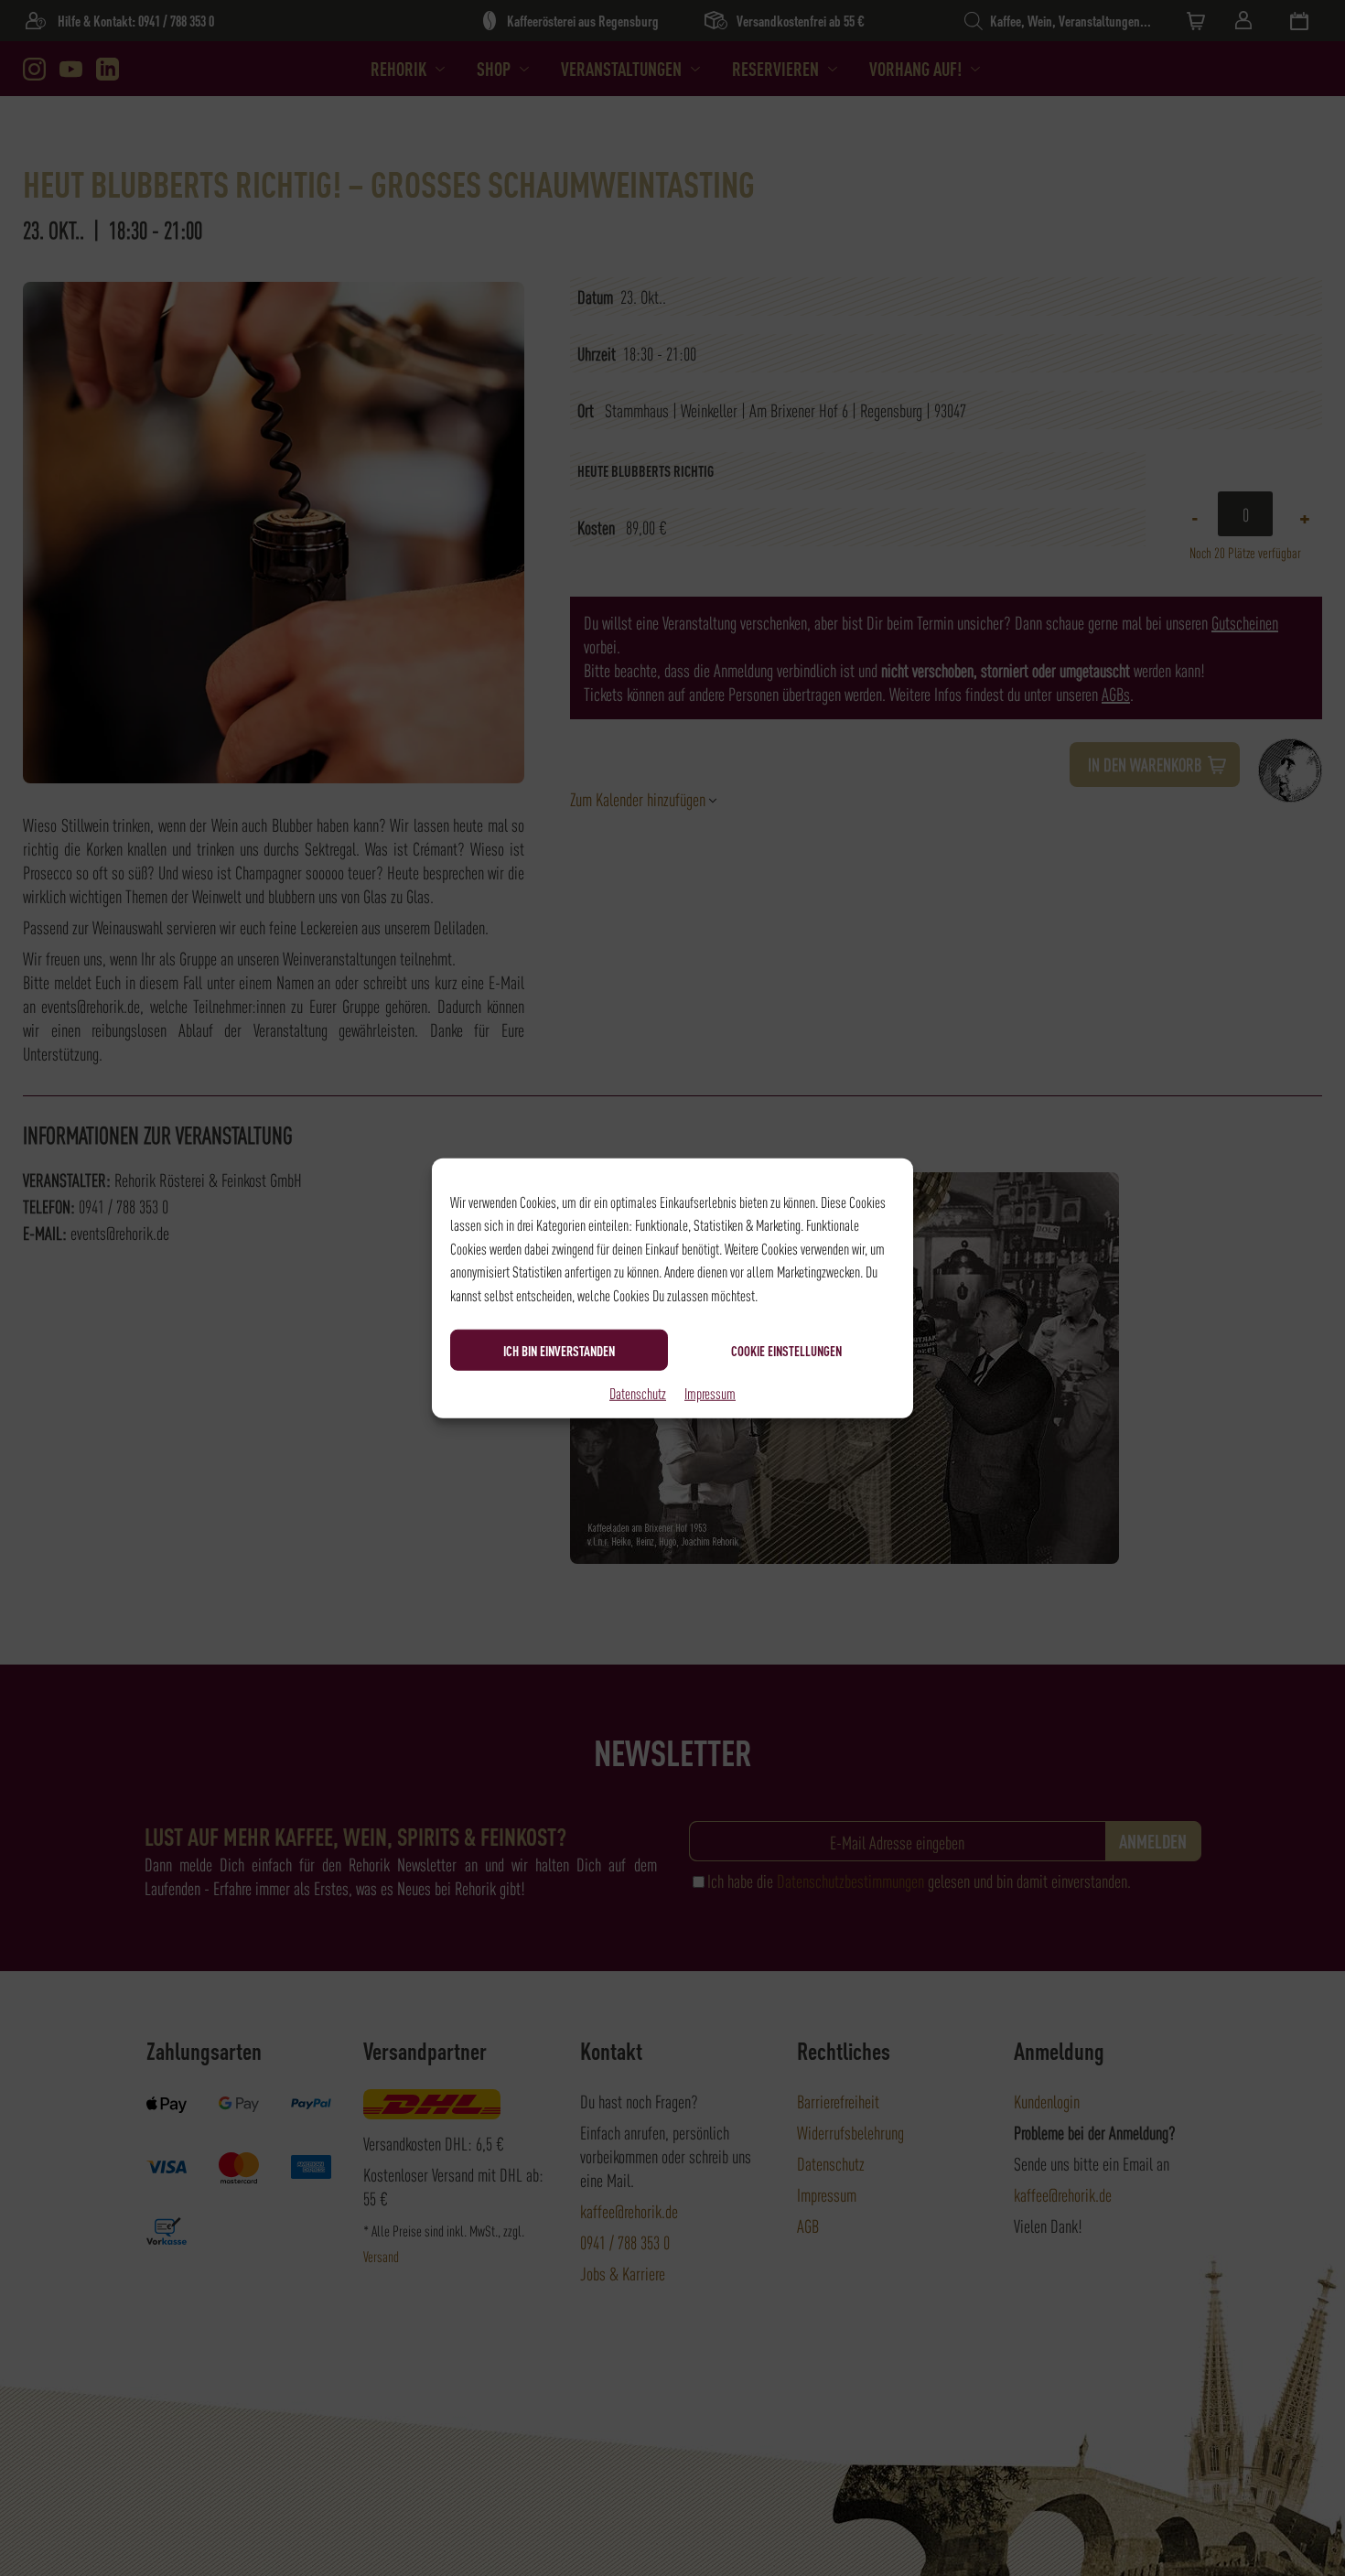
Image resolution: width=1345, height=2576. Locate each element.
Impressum (710, 1393)
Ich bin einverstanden (559, 1350)
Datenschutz (638, 1393)
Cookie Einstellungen (786, 1350)
